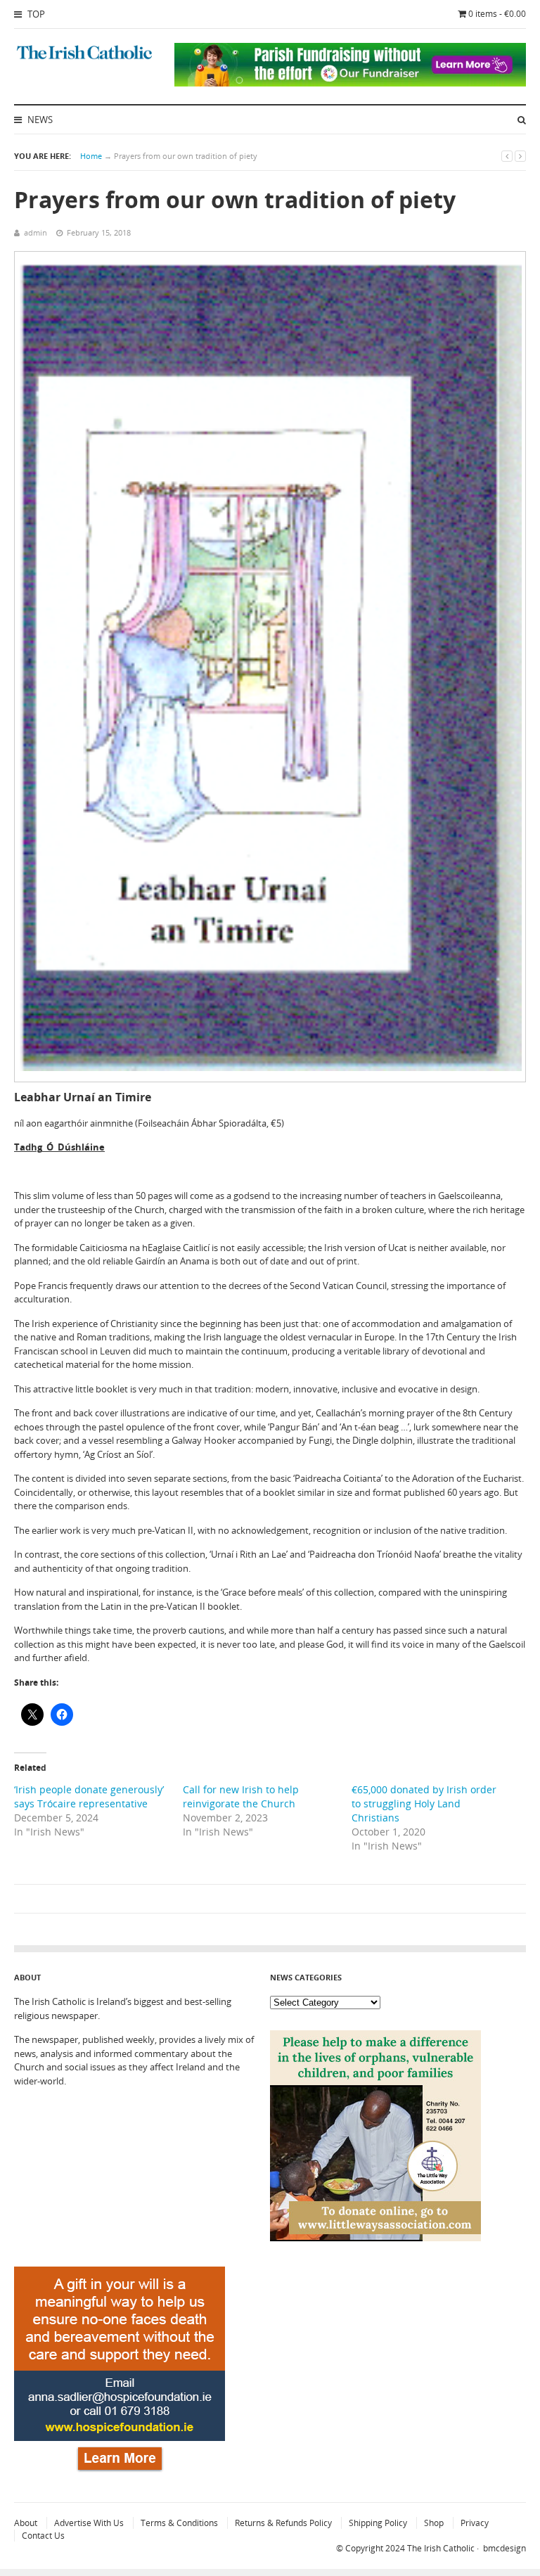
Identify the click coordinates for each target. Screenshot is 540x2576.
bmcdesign (504, 2548)
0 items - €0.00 (497, 14)
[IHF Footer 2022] (120, 2474)
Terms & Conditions (179, 2523)
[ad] (350, 83)
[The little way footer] (375, 2238)
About (26, 2523)
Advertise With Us (89, 2523)
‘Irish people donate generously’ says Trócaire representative (89, 1796)
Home (91, 156)
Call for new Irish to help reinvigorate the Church (241, 1796)
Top (35, 14)
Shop (434, 2523)
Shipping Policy (378, 2523)
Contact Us (43, 2536)
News (39, 120)
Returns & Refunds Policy (283, 2523)
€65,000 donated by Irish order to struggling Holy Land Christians (424, 1803)
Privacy (475, 2523)
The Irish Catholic (441, 2548)
